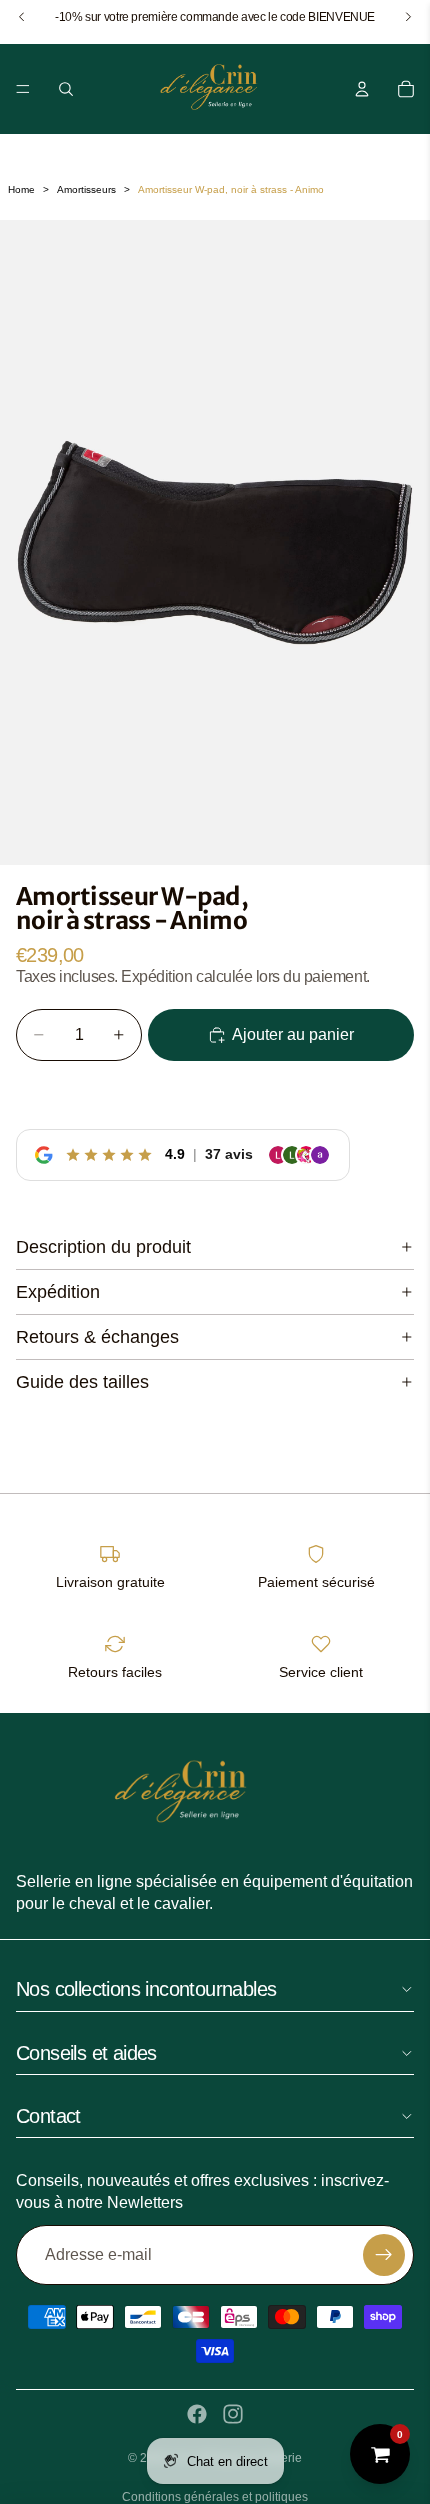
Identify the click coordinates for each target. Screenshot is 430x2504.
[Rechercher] (66, 89)
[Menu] (23, 89)
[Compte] (362, 89)
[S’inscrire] (384, 2255)
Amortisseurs (86, 189)
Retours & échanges (97, 1337)
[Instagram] (233, 2414)
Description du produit (103, 1247)
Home (21, 189)
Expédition (58, 1292)
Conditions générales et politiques (215, 2497)
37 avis (229, 1154)
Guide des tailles (82, 1382)
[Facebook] (197, 2414)
